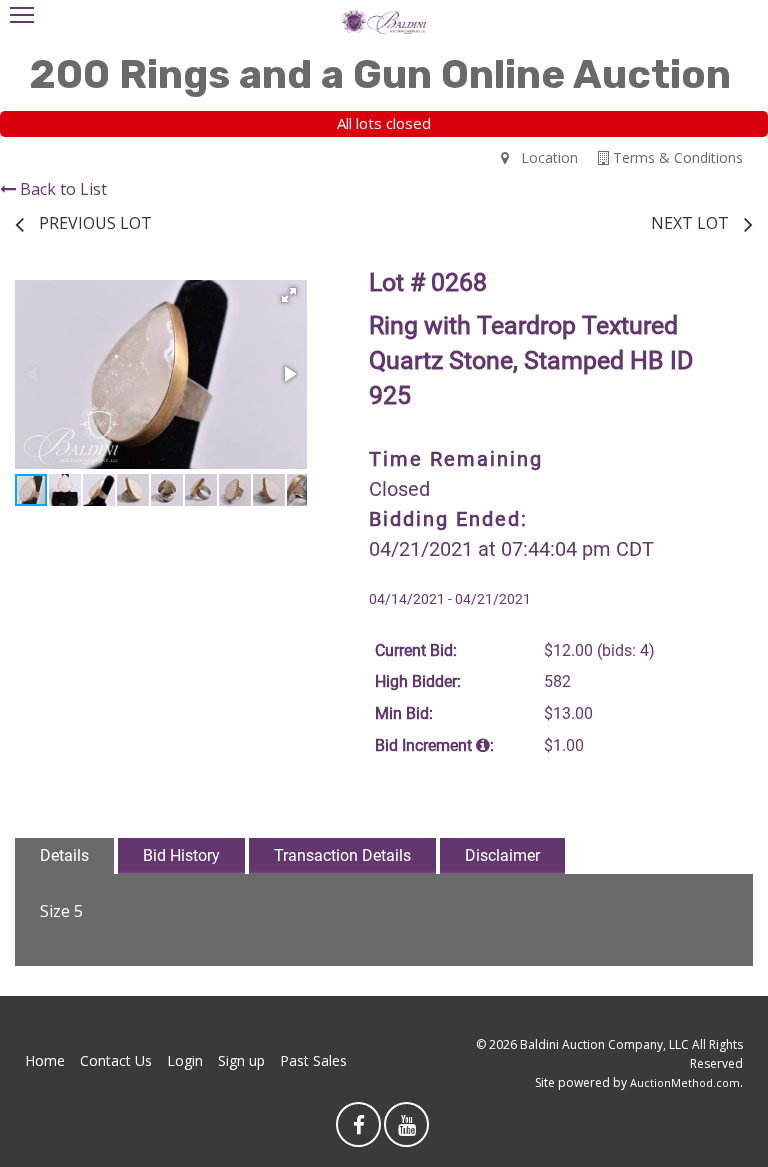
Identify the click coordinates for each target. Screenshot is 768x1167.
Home (45, 1060)
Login (185, 1060)
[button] (289, 295)
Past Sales (313, 1060)
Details (64, 855)
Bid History (181, 855)
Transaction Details (342, 855)
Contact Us (116, 1060)
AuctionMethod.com (685, 1082)
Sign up (241, 1060)
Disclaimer (502, 855)
